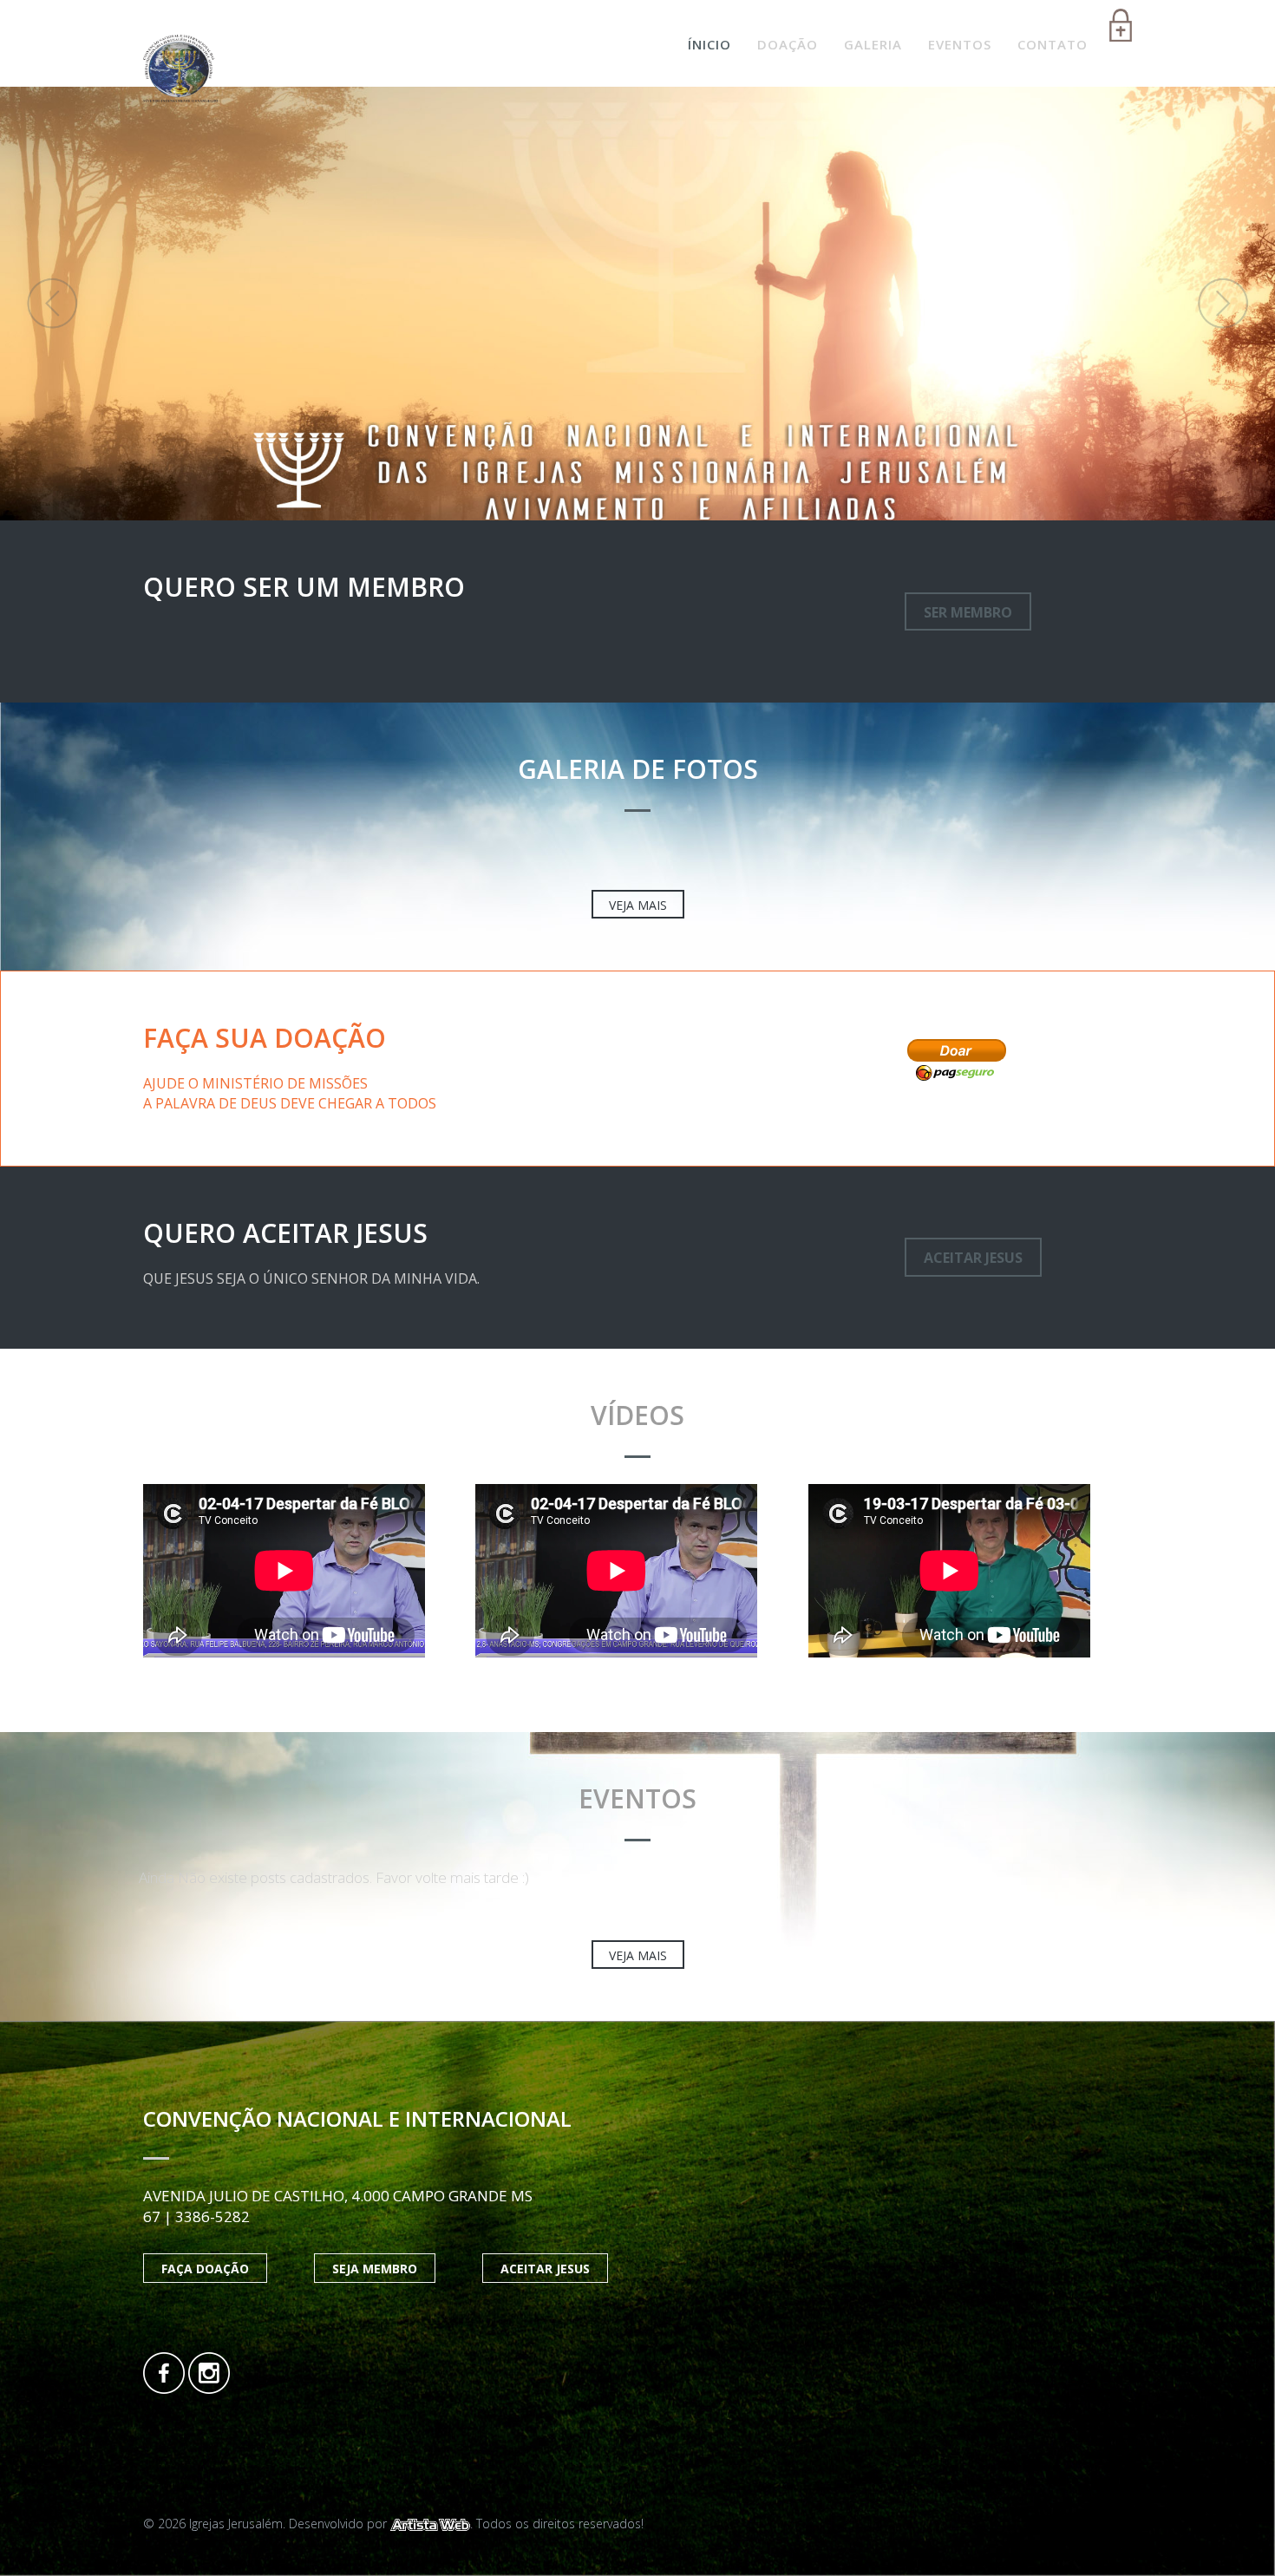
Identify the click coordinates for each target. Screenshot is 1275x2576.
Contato (1053, 44)
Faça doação (205, 2269)
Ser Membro (968, 612)
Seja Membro (375, 2269)
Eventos (960, 44)
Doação (788, 44)
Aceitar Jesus (545, 2269)
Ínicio (709, 44)
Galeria (873, 44)
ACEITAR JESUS (973, 1258)
